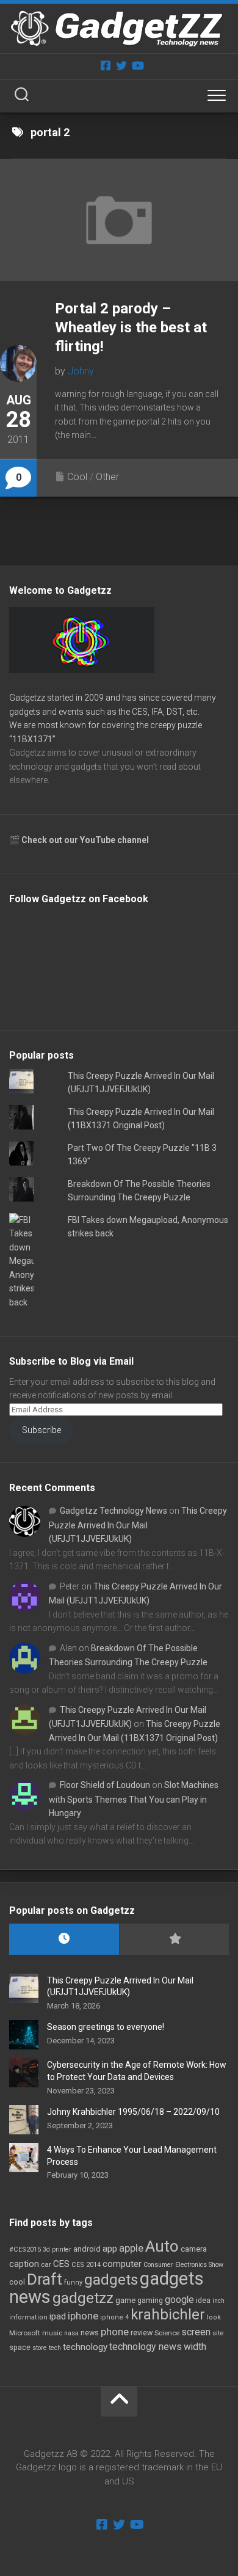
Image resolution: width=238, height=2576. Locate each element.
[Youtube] (137, 65)
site (218, 2333)
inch (218, 2301)
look (214, 2317)
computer (122, 2264)
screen (196, 2332)
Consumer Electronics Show (183, 2265)
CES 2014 (86, 2265)
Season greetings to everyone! (106, 2027)
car (46, 2264)
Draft (45, 2279)
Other (107, 477)
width (195, 2347)
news (90, 2333)
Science (167, 2333)
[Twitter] (121, 65)
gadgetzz (83, 2298)
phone (115, 2332)
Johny (81, 371)
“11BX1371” (32, 739)
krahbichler (168, 2315)
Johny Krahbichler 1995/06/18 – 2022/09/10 (133, 2112)
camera (194, 2249)
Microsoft (25, 2333)
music (52, 2333)
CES (61, 2264)
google (179, 2300)
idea (203, 2301)
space (20, 2347)
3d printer (57, 2249)
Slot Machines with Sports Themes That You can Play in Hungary (134, 1799)
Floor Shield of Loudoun (105, 1785)
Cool (77, 477)
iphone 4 (114, 2317)
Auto (162, 2246)
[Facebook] (106, 65)
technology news (146, 2347)
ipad (58, 2316)
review (142, 2333)
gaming (150, 2301)
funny (73, 2282)
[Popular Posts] (174, 1939)
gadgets (111, 2280)
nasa (71, 2333)
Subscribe (41, 1430)
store (40, 2348)
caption (24, 2264)
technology (85, 2347)
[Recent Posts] (64, 1939)
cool (17, 2282)
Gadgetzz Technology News (114, 1511)
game (125, 2300)
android (87, 2249)
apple (131, 2248)
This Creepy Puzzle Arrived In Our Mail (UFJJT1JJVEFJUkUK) (138, 1525)
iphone (83, 2316)
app (110, 2249)
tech (55, 2348)
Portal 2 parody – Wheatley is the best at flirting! (131, 327)
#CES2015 (25, 2249)
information (28, 2317)
